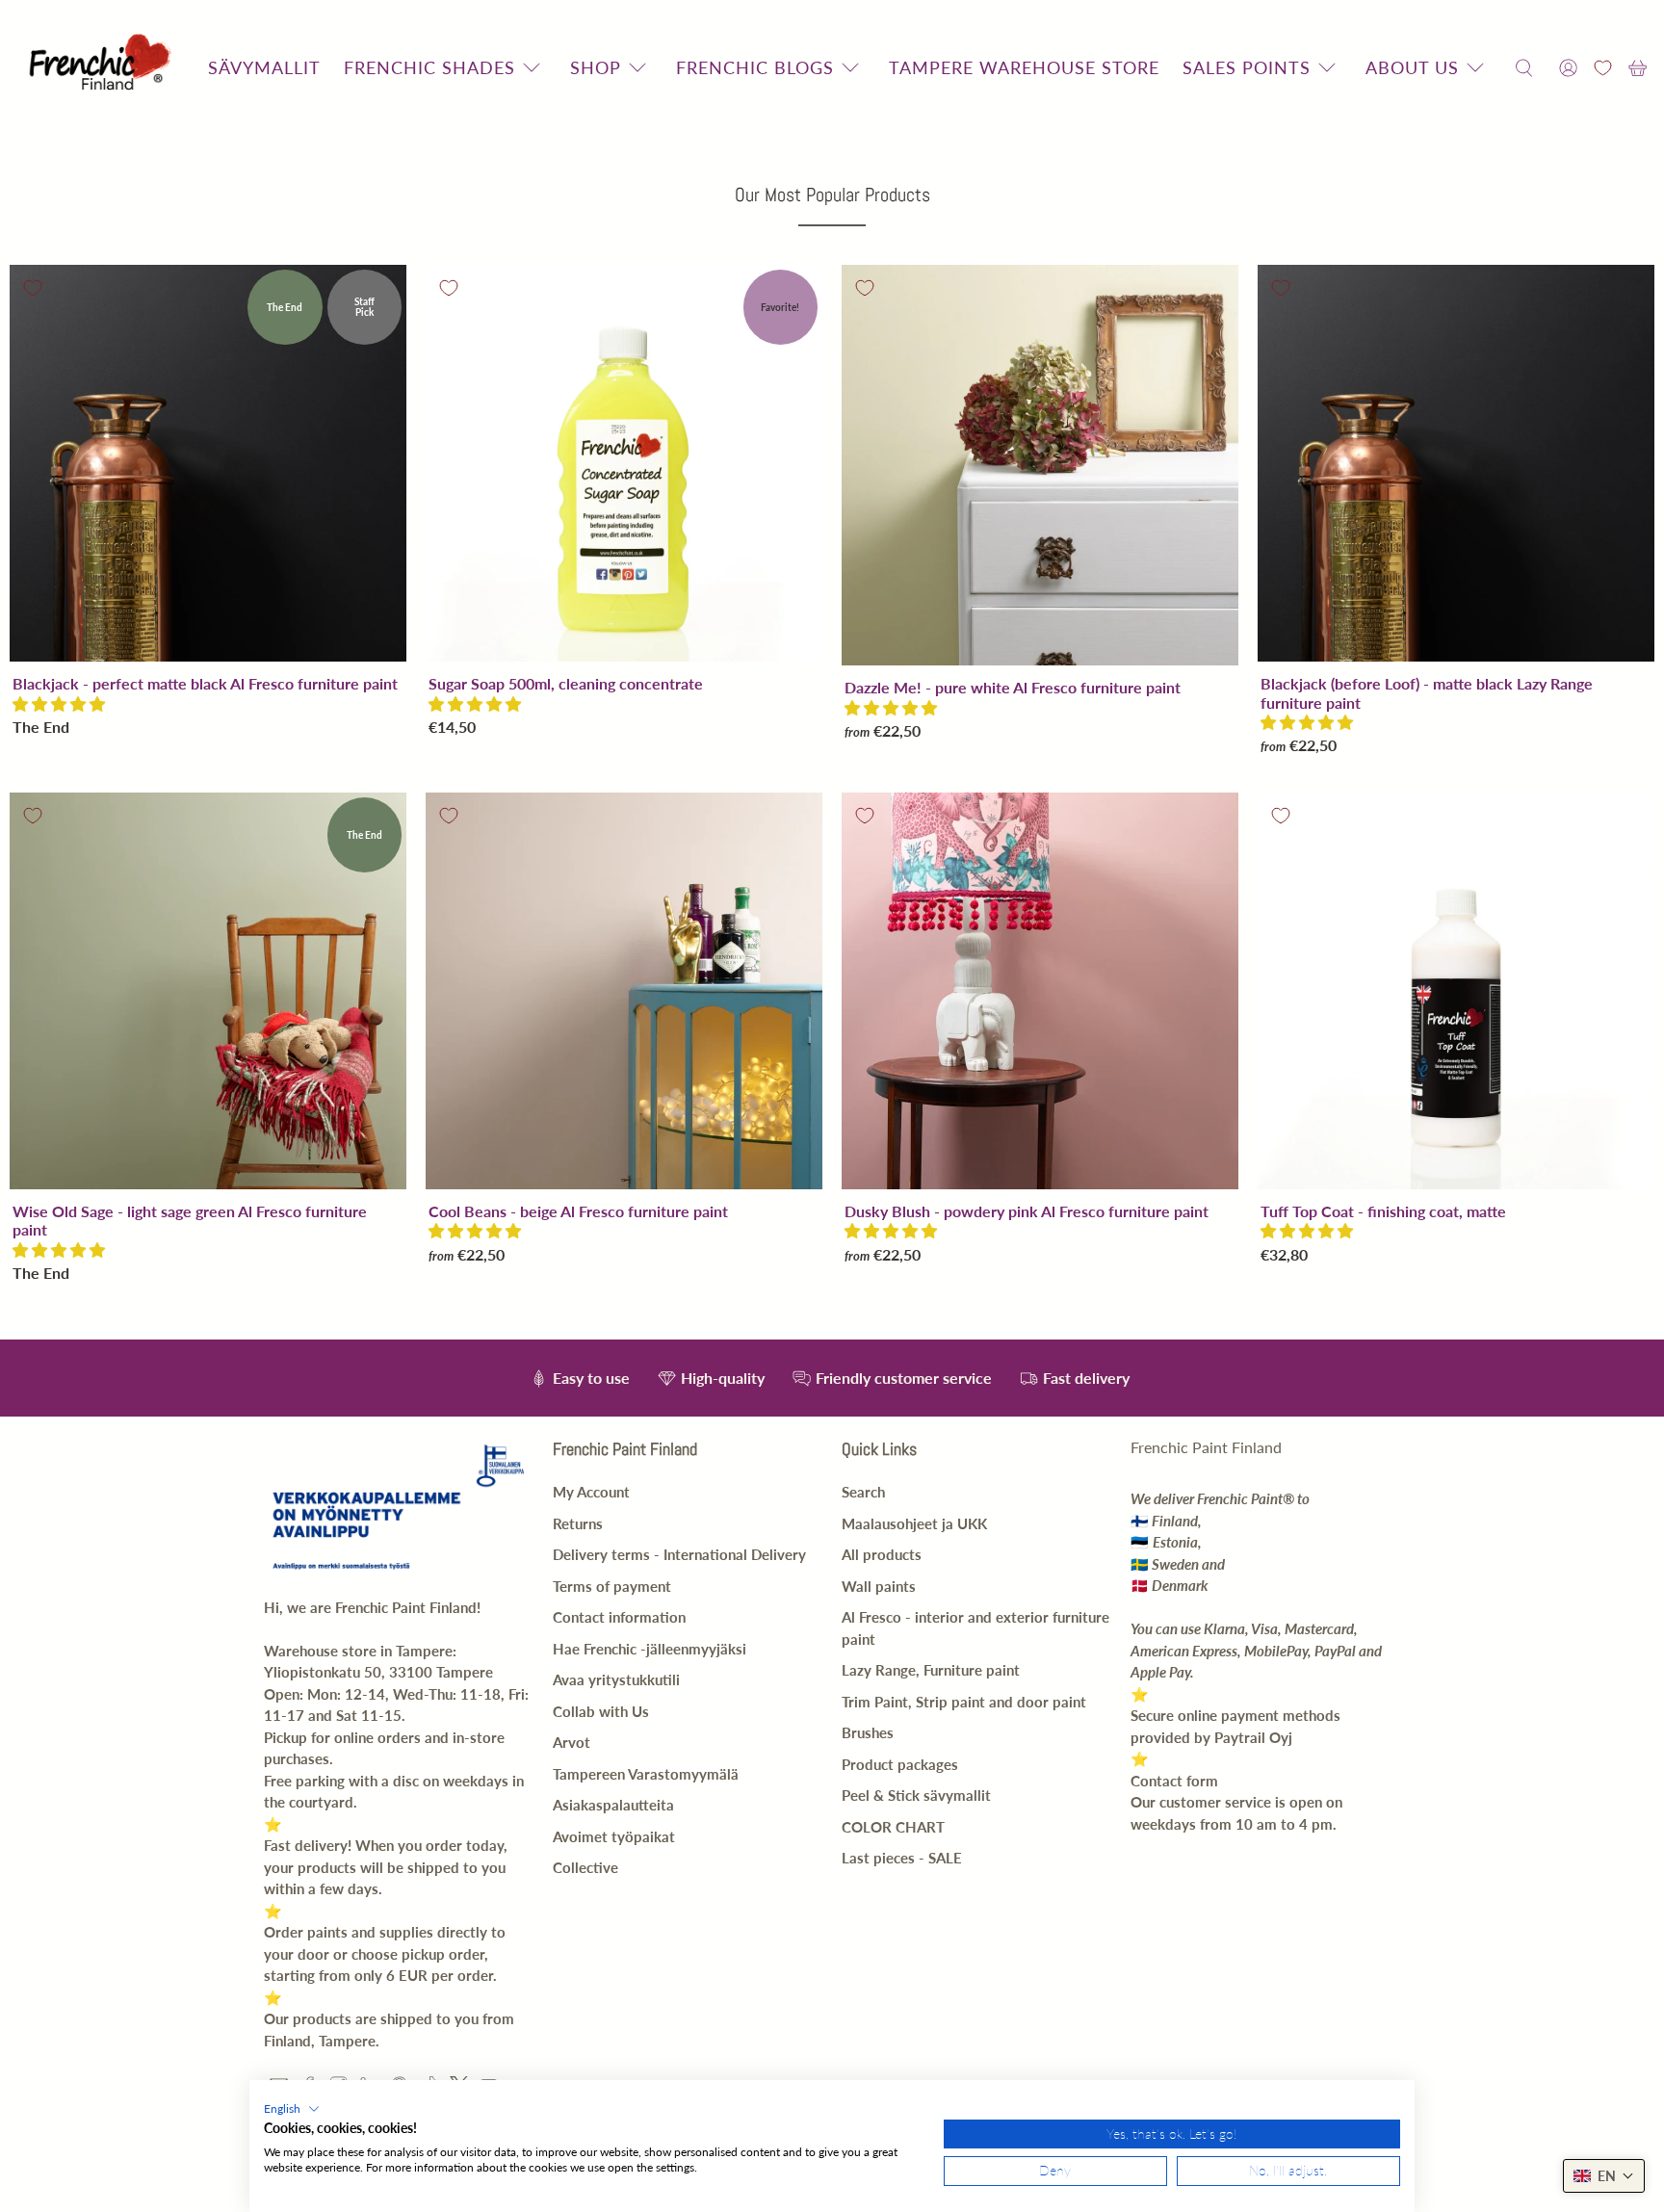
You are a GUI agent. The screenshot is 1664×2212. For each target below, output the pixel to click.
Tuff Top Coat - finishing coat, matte (1383, 1211)
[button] (59, 703)
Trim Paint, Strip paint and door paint (964, 1702)
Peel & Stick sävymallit (916, 1795)
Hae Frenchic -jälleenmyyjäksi (650, 1649)
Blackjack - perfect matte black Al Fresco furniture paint (205, 683)
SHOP (596, 67)
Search (863, 1492)
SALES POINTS (1247, 67)
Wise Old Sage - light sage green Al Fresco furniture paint (190, 1220)
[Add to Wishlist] (33, 288)
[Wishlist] (1603, 68)
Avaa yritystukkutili (616, 1679)
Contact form (1174, 1781)
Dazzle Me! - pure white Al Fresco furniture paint (1013, 687)
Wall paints (879, 1586)
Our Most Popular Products (832, 195)
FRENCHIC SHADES (429, 67)
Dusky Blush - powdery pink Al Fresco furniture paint (1027, 1211)
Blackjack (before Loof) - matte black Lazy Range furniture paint (1427, 692)
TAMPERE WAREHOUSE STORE (1024, 67)
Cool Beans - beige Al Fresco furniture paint (578, 1211)
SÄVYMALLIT (264, 67)
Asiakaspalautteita (613, 1805)
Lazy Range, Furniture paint (931, 1670)
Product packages (900, 1764)
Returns (578, 1523)
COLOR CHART (893, 1827)
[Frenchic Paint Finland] (103, 68)
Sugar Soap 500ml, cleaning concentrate (566, 683)
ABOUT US (1412, 67)
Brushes (868, 1732)
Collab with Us (601, 1711)
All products (882, 1554)
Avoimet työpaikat (614, 1836)
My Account (591, 1492)
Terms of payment (612, 1586)
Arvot (572, 1742)
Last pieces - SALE (902, 1858)
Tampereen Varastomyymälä (646, 1774)
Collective (585, 1867)
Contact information (619, 1617)
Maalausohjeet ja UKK (914, 1523)
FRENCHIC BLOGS (755, 67)
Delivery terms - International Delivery (679, 1554)
